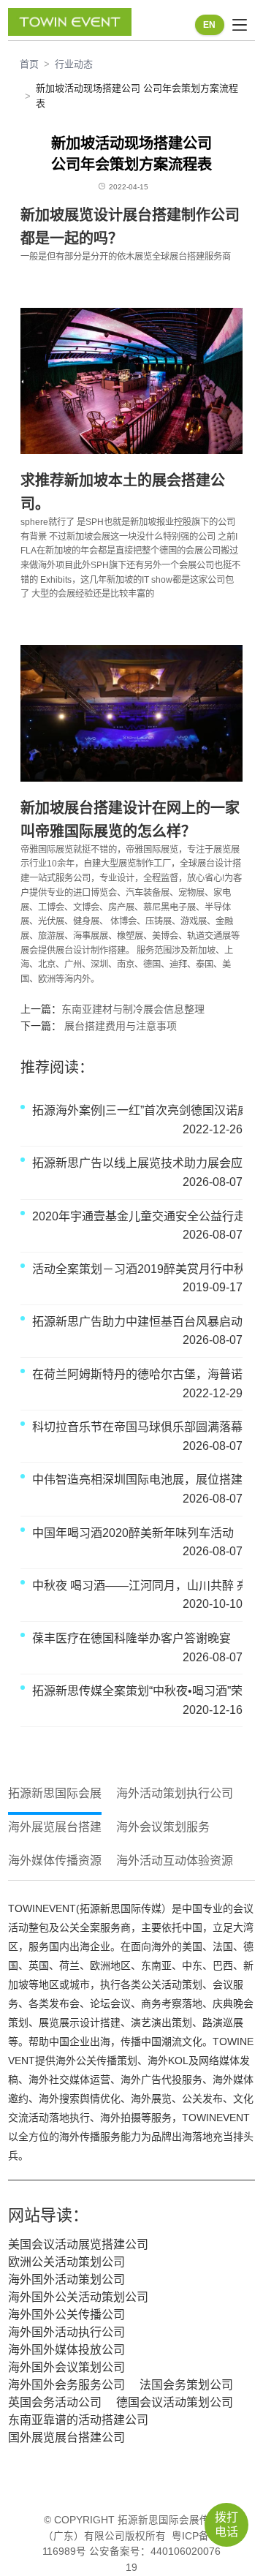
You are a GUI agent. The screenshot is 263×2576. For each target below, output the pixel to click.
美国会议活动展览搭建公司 (78, 2244)
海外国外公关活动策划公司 (78, 2297)
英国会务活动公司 (55, 2402)
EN (209, 25)
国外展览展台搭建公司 (66, 2437)
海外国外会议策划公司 (66, 2367)
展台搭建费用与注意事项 (119, 1026)
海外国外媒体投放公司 (66, 2350)
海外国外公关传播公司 (66, 2315)
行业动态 (74, 64)
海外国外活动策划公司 (66, 2280)
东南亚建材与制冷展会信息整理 (133, 1009)
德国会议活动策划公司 (175, 2402)
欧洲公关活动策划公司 (66, 2262)
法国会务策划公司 (186, 2385)
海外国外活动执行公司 (66, 2332)
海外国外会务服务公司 (66, 2385)
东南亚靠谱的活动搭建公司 (78, 2420)
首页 (29, 64)
